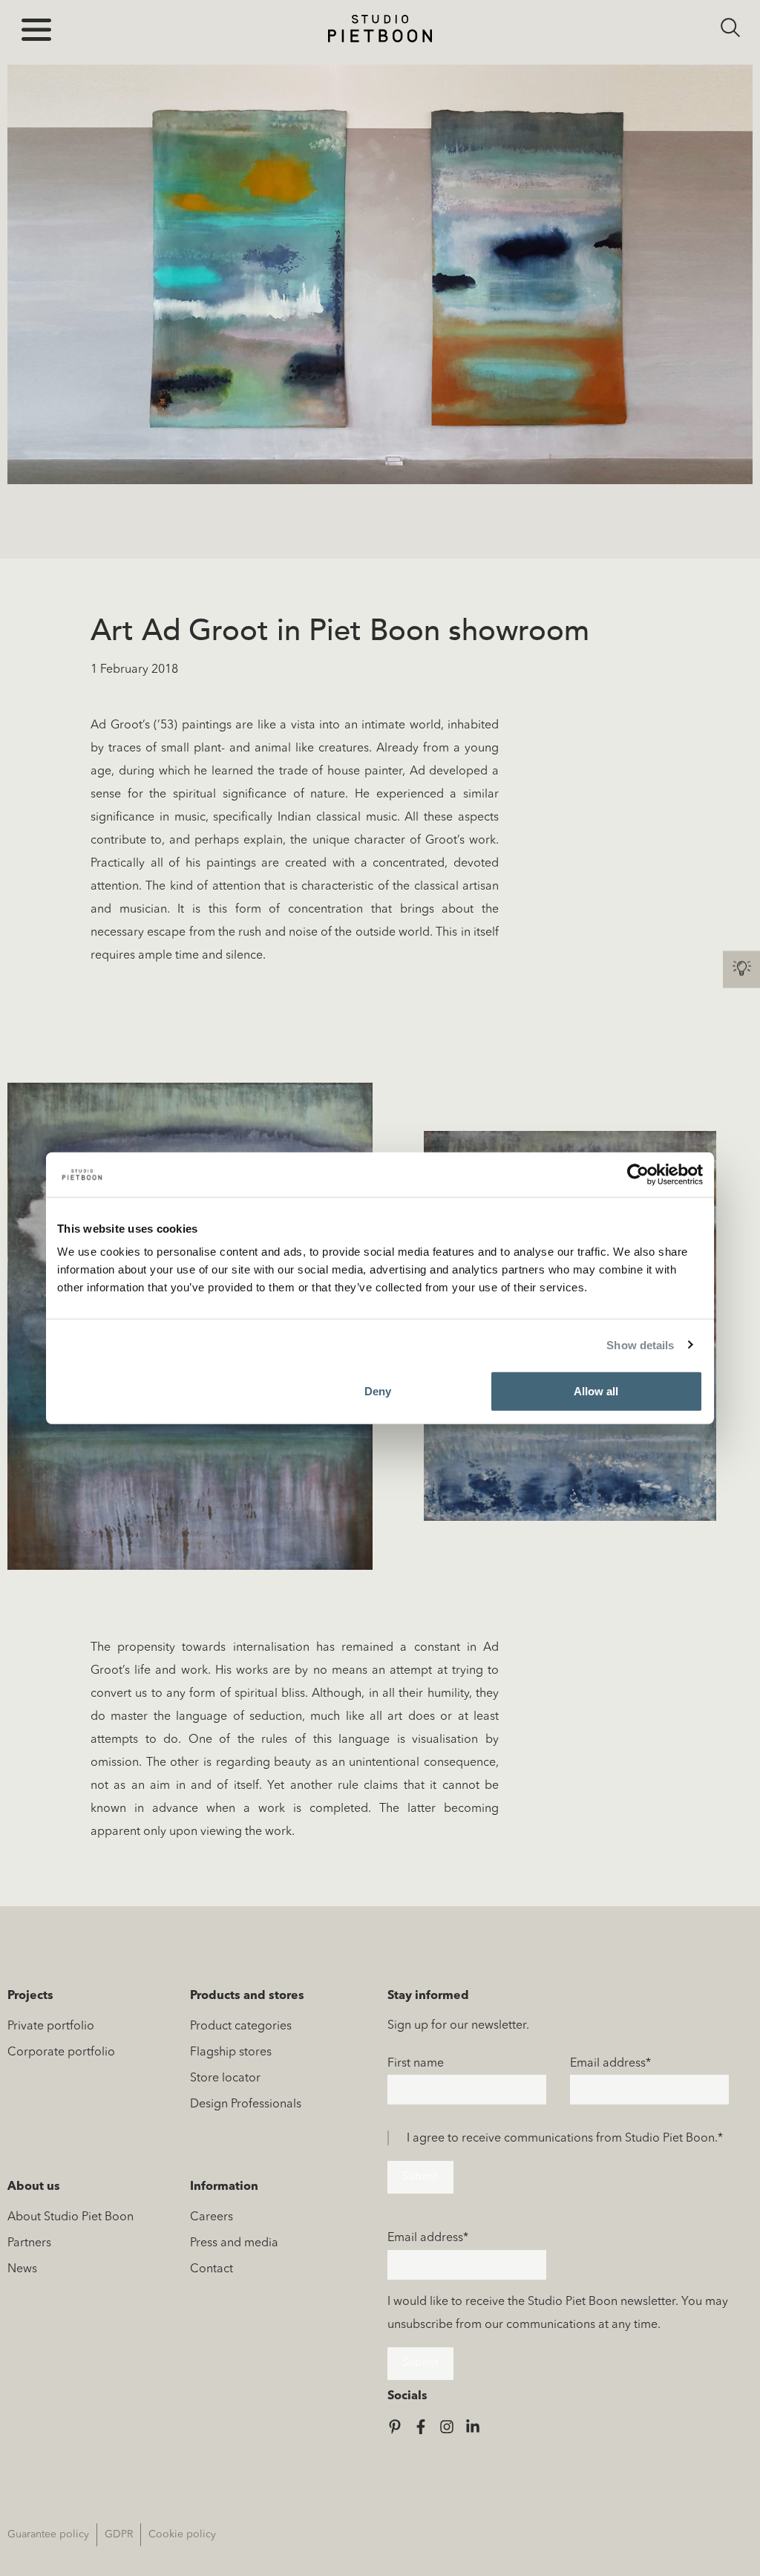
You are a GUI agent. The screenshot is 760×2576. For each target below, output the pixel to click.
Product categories (241, 2026)
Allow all (596, 1391)
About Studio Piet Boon (71, 2217)
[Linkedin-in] (473, 2427)
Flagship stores (231, 2052)
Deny (378, 1391)
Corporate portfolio (61, 2052)
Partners (29, 2243)
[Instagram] (447, 2427)
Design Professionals (246, 2104)
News (22, 2269)
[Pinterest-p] (395, 2427)
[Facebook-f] (421, 2427)
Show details (640, 1344)
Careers (212, 2217)
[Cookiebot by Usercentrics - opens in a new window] (638, 1174)
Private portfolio (51, 2026)
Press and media (234, 2243)
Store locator (225, 2078)
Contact (212, 2269)
